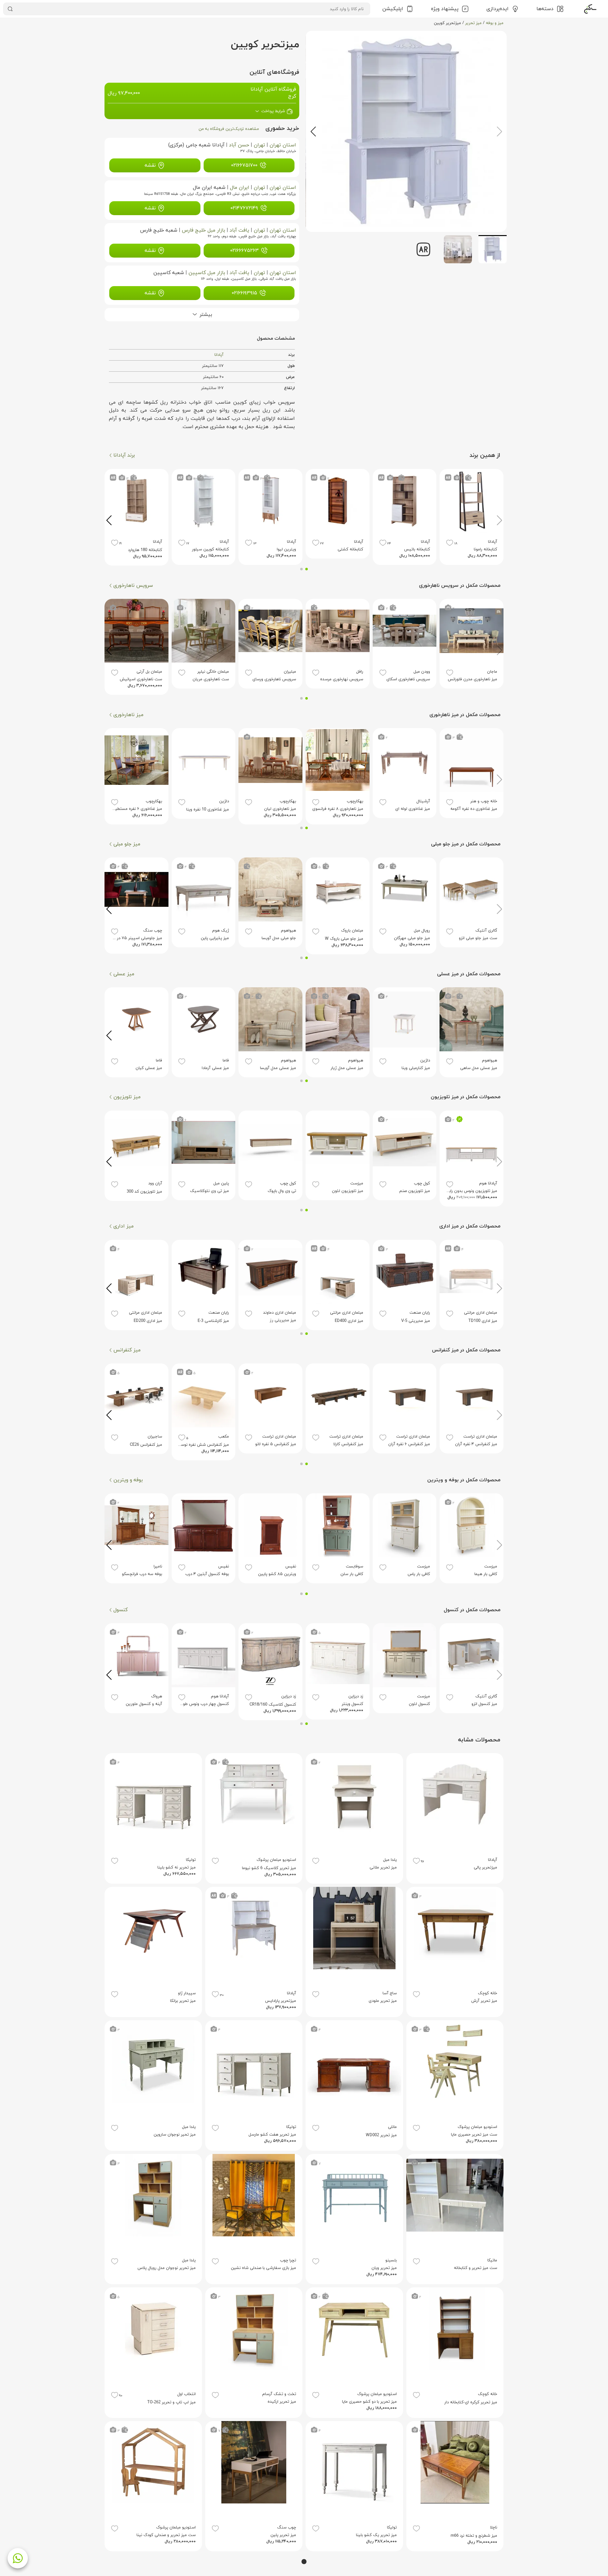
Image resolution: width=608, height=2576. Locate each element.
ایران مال (240, 188)
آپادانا (219, 355)
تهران (259, 145)
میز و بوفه (495, 23)
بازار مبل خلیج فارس (203, 230)
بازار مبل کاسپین (207, 273)
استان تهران (283, 145)
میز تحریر (473, 23)
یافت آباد (239, 230)
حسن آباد (239, 145)
